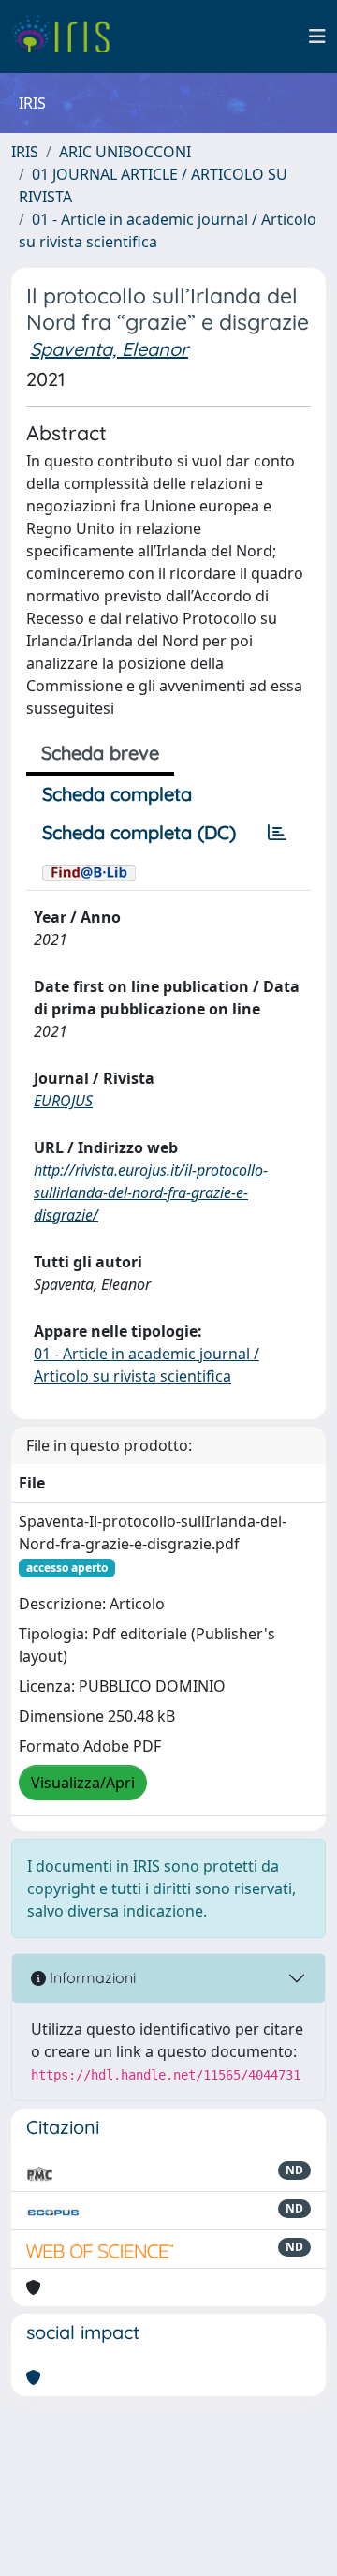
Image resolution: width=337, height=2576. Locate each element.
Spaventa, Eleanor (109, 349)
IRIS (25, 152)
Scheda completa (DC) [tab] (139, 832)
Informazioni (91, 1977)
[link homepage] (68, 37)
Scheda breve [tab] (100, 753)
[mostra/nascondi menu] (317, 37)
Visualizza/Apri (83, 1783)
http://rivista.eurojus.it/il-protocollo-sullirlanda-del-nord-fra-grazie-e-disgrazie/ (151, 1192)
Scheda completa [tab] (117, 794)
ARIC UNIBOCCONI (125, 152)
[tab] (277, 833)
